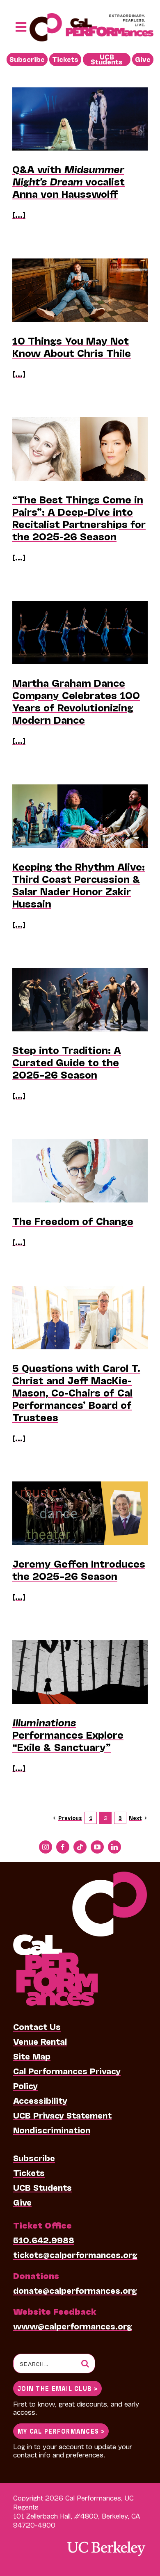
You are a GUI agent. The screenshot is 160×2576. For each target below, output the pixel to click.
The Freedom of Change (73, 1221)
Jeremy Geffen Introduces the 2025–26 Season (79, 1569)
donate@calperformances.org (75, 2290)
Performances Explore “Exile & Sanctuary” (68, 1734)
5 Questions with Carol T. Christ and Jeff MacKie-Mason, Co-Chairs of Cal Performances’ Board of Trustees (76, 1392)
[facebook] (63, 1847)
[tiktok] (80, 1847)
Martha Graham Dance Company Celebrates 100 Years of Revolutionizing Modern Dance (76, 701)
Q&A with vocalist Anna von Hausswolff (69, 181)
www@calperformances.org (73, 2326)
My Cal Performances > (61, 2431)
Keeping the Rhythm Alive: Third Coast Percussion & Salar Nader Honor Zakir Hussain (79, 885)
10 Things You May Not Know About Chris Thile (72, 346)
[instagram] (46, 1847)
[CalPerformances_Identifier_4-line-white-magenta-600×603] (80, 1876)
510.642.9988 (44, 2240)
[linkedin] (114, 1847)
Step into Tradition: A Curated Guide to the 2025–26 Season (67, 1062)
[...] (19, 215)
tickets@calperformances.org (75, 2254)
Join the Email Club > (57, 2388)
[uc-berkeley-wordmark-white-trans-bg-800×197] (106, 2541)
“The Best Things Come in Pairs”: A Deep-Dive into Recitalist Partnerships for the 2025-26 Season (79, 518)
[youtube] (97, 1847)
